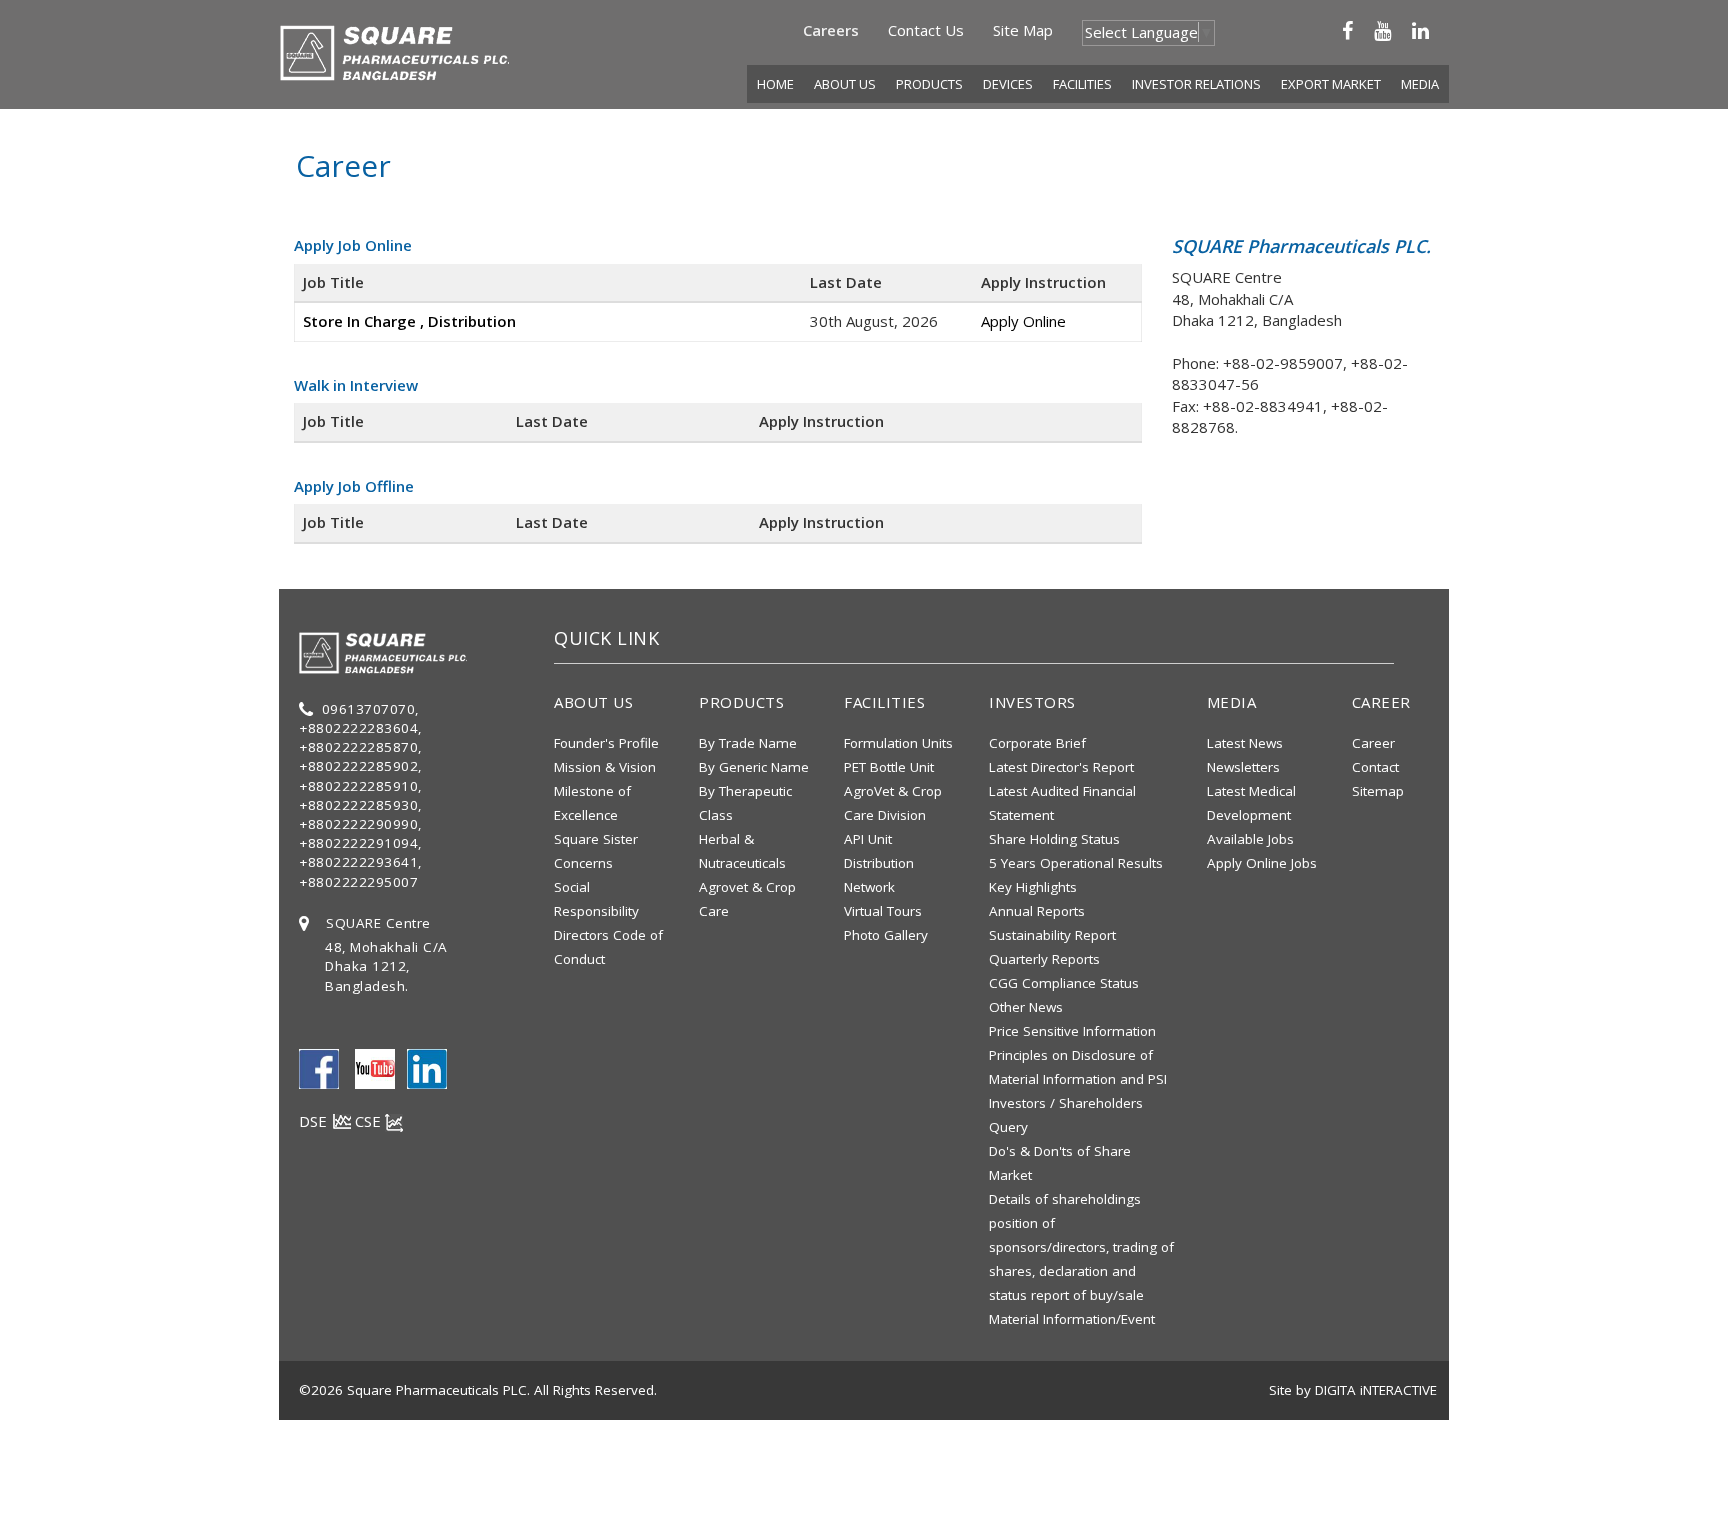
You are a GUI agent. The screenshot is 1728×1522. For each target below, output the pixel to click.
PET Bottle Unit (889, 767)
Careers (831, 30)
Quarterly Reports (1044, 959)
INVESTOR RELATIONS (1196, 84)
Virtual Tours (883, 911)
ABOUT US (845, 84)
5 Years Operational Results (1076, 863)
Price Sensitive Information (1072, 1031)
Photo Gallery (886, 935)
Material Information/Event (1072, 1319)
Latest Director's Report (1061, 767)
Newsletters (1243, 767)
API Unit (868, 839)
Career (1373, 743)
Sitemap (1378, 791)
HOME (775, 84)
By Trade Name (748, 743)
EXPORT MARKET (1331, 84)
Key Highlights (1033, 887)
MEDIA (1420, 84)
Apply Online (1023, 321)
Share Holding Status (1054, 839)
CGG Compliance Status (1064, 983)
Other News (1026, 1007)
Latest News (1245, 743)
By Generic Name (754, 767)
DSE (315, 1121)
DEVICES (1008, 84)
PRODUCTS (929, 84)
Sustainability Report (1052, 935)
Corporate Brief (1037, 743)
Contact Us (926, 30)
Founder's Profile (606, 743)
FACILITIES (1082, 84)
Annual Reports (1037, 911)
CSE (370, 1121)
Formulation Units (898, 743)
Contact (1375, 767)
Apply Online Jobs (1262, 863)
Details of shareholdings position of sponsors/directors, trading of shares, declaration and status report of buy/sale (1081, 1247)
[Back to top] (1694, 1486)
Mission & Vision (605, 767)
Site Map (1023, 30)
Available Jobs (1250, 839)
